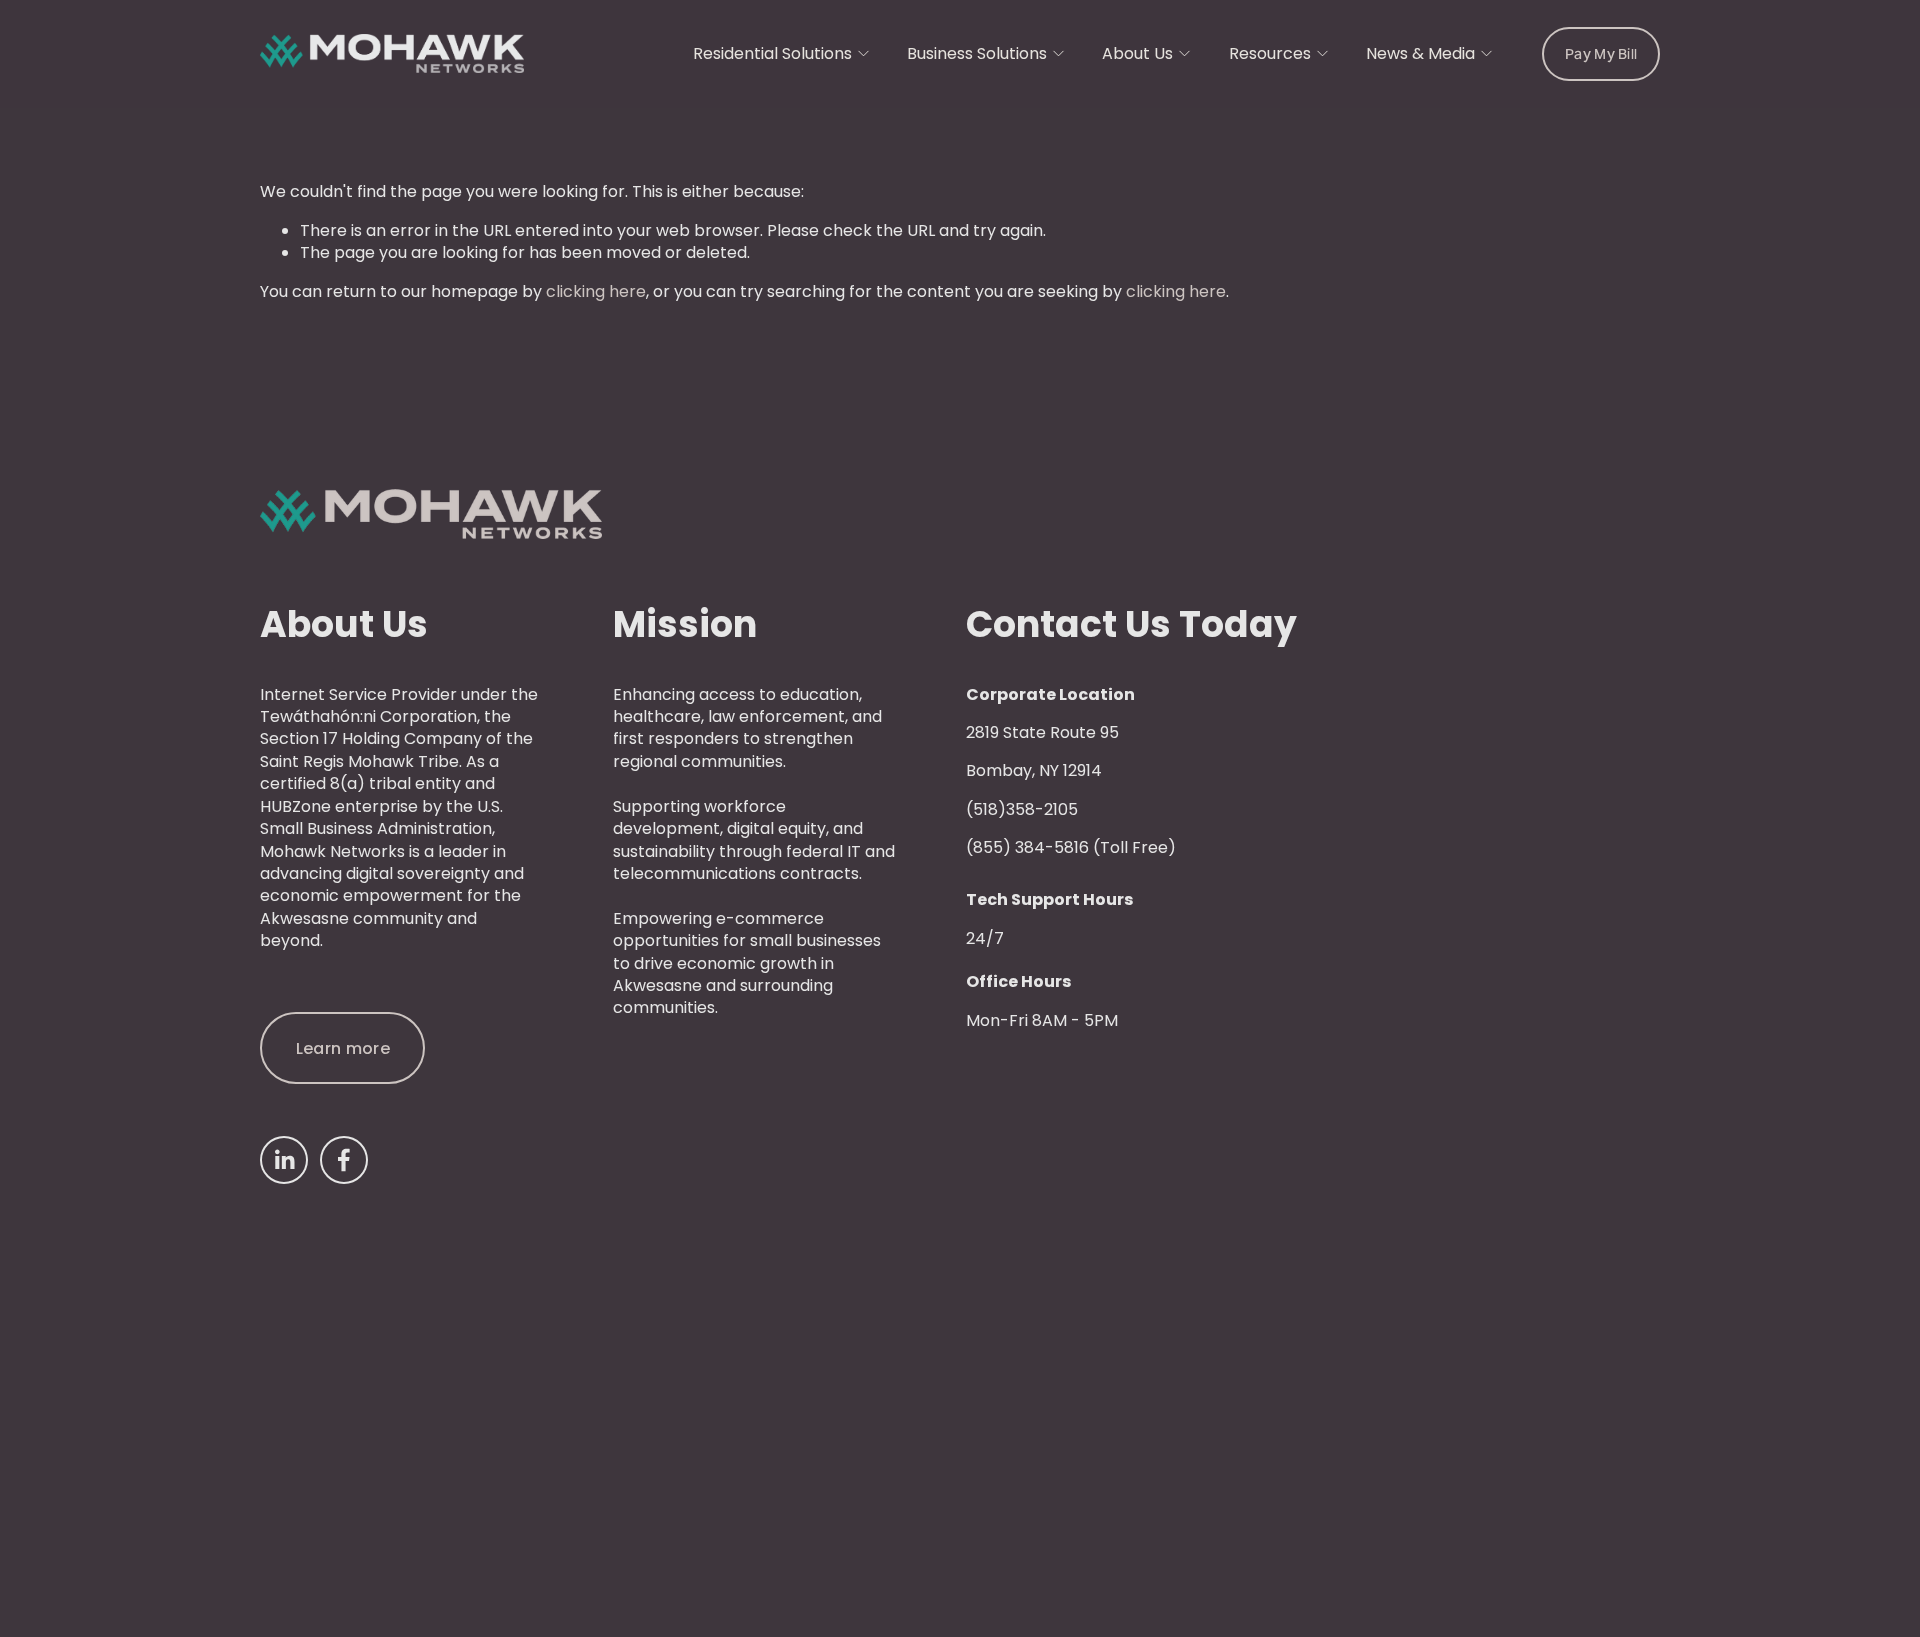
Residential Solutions (772, 53)
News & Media (1420, 53)
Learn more (343, 1048)
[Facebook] (344, 1160)
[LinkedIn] (284, 1160)
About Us (1137, 53)
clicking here (596, 291)
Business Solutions (977, 53)
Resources (1270, 53)
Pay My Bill (1601, 54)
